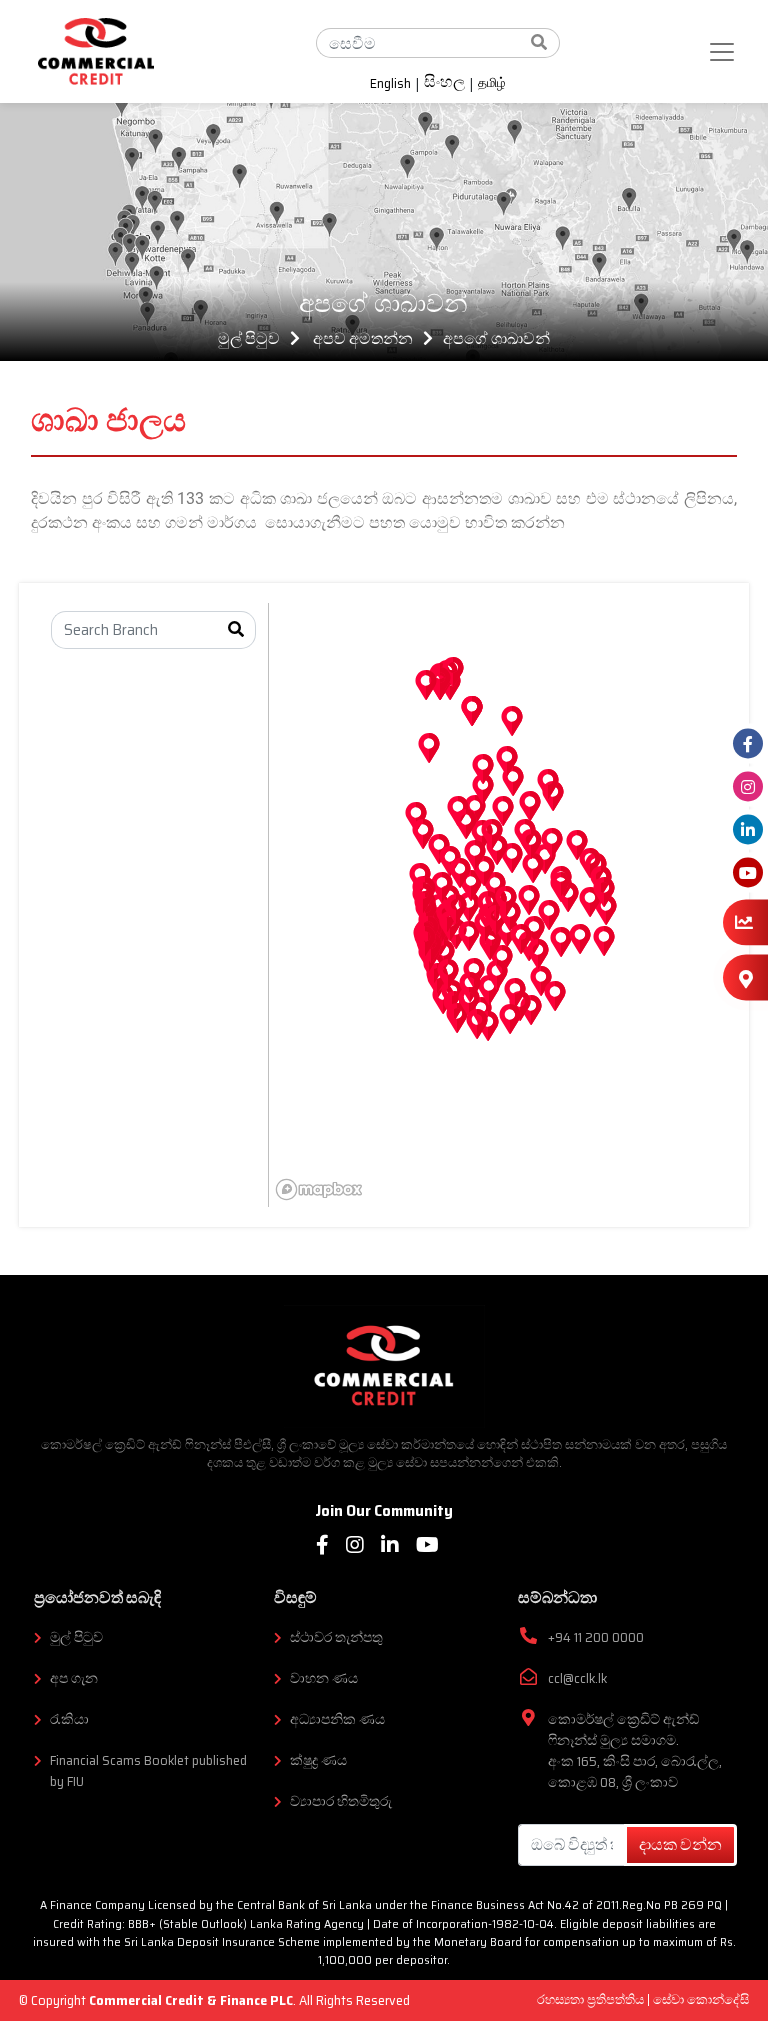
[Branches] (745, 978)
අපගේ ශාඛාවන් (496, 338)
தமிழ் (492, 83)
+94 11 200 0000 (596, 1637)
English (390, 84)
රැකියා (69, 1719)
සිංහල (444, 84)
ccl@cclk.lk (577, 1678)
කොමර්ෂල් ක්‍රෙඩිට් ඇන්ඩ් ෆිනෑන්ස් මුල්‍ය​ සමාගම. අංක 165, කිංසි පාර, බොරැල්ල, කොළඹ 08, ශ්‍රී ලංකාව (635, 1751)
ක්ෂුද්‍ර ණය (318, 1760)
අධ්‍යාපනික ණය (337, 1719)
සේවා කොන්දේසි (701, 1999)
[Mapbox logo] (319, 1189)
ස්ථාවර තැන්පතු (336, 1637)
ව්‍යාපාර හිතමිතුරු (341, 1801)
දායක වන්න (680, 1844)
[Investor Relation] (745, 922)
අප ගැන (74, 1678)
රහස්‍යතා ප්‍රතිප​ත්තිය (592, 1999)
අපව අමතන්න (363, 338)
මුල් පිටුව (249, 338)
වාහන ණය (324, 1678)
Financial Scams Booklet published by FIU (148, 1771)
